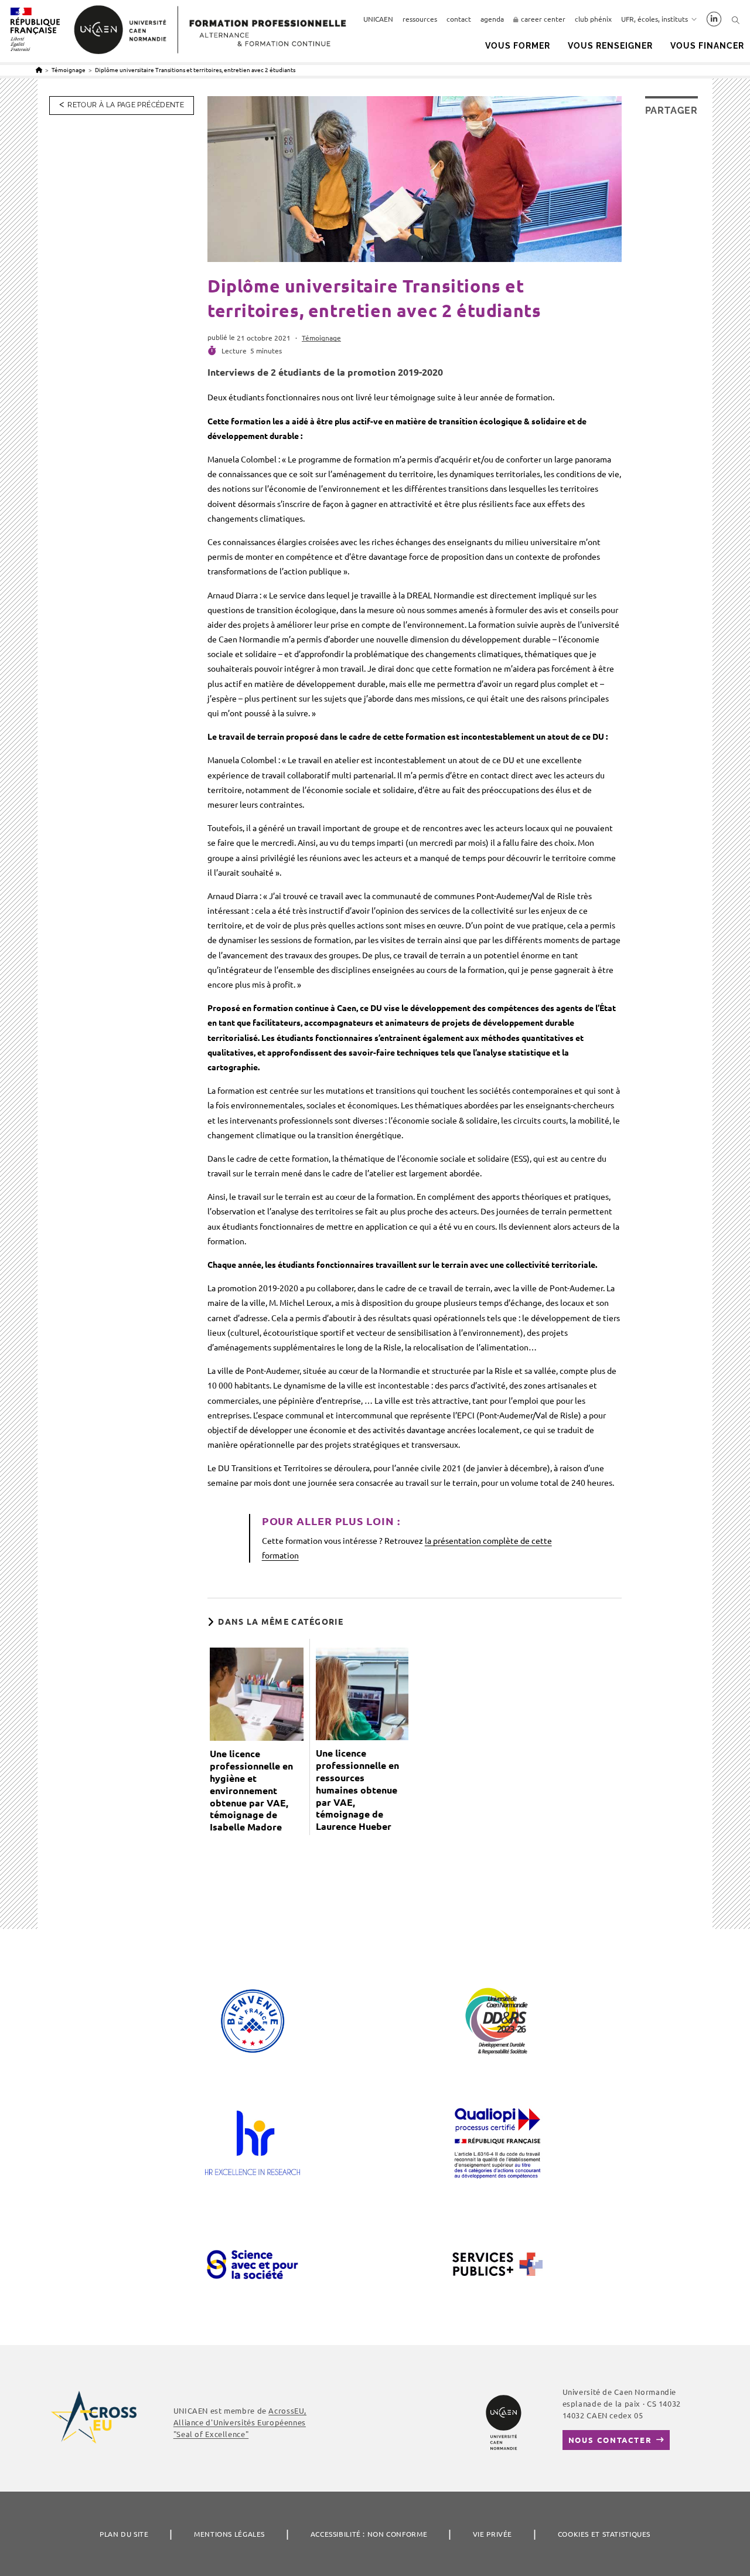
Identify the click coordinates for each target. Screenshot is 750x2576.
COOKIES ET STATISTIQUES (604, 2534)
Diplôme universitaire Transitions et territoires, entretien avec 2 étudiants (195, 69)
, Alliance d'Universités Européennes (240, 2422)
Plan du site (124, 2534)
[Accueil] (39, 69)
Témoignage (321, 338)
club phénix (593, 19)
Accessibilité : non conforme (369, 2534)
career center (543, 19)
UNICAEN (378, 19)
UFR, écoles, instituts (654, 19)
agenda (492, 19)
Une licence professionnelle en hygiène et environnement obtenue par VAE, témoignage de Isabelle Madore (251, 1790)
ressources (420, 19)
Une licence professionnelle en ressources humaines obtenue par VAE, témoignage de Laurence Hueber (357, 1790)
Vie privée (492, 2534)
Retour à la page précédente (126, 105)
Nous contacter (610, 2440)
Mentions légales (229, 2534)
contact (459, 19)
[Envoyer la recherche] (736, 20)
